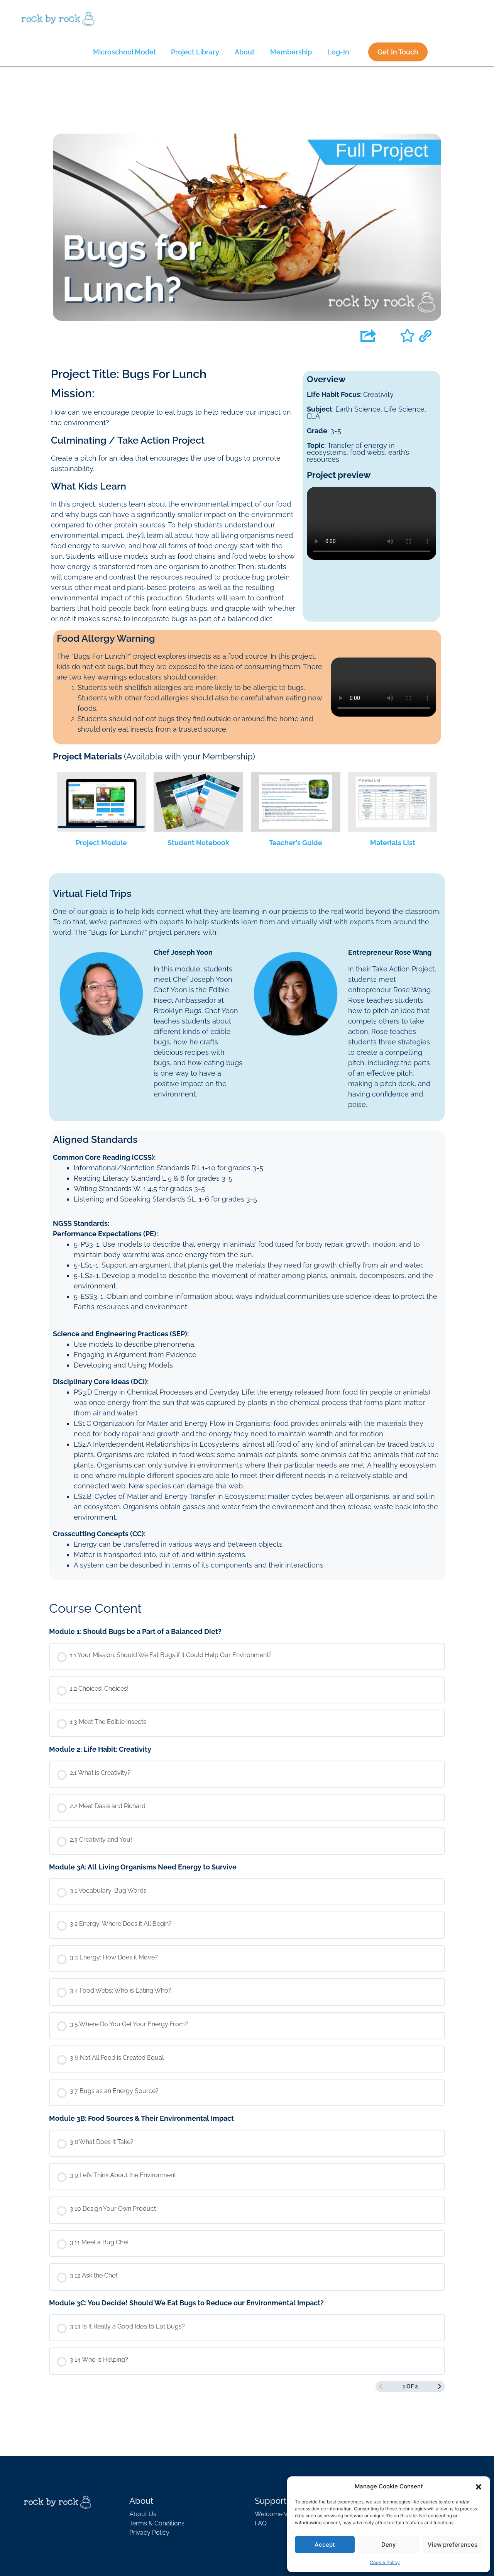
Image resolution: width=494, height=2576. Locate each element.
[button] (479, 2486)
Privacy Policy (149, 2533)
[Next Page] (440, 2387)
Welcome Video (277, 2514)
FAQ (261, 2523)
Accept (325, 2545)
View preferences (453, 2545)
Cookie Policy (385, 2562)
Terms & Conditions (157, 2523)
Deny (389, 2545)
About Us (143, 2514)
